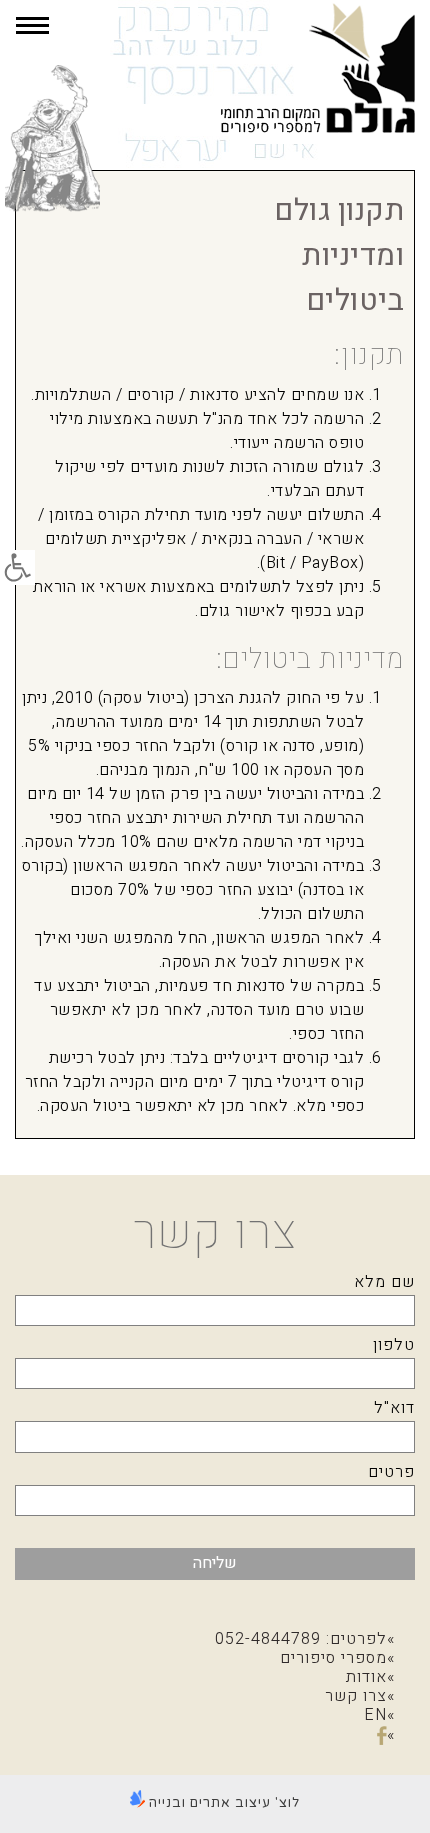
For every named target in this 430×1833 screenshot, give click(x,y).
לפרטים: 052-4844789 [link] (301, 1639)
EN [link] (375, 1715)
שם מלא (384, 1282)
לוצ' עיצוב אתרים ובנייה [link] (222, 1803)
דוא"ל (394, 1408)
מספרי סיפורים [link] (333, 1658)
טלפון (394, 1345)
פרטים (391, 1472)
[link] (17, 567)
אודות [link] (366, 1677)
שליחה (215, 1563)
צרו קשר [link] (356, 1696)
